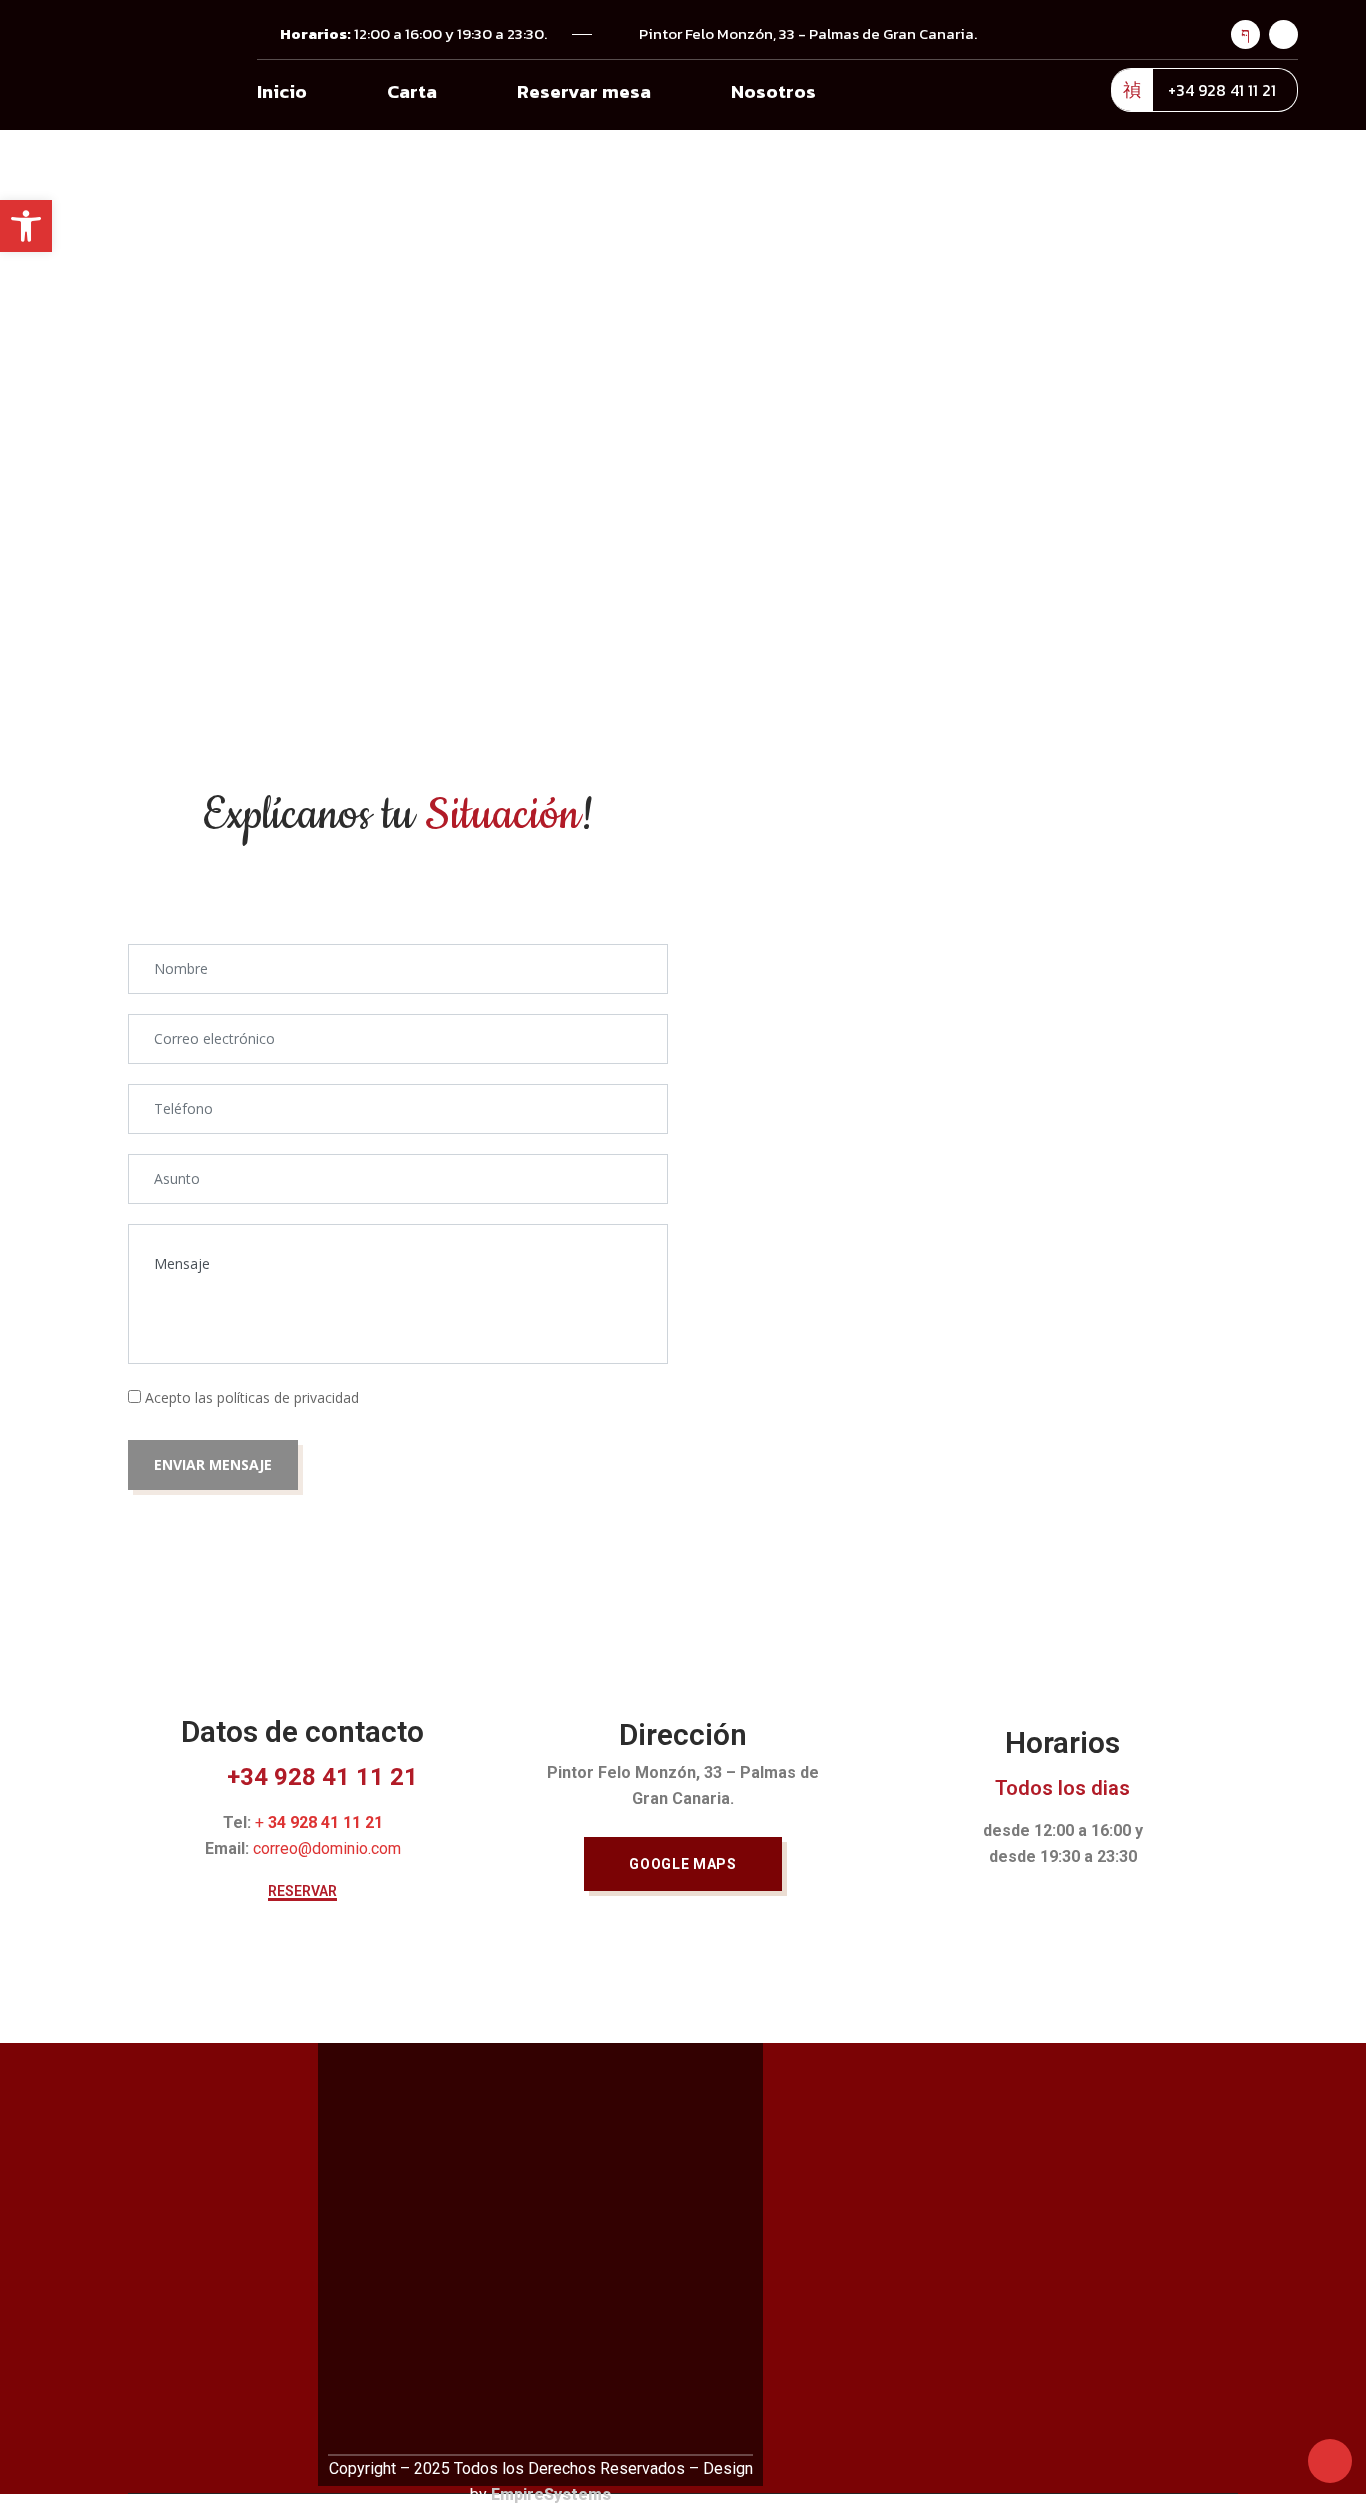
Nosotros (773, 92)
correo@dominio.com (327, 1848)
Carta (412, 92)
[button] (302, 1892)
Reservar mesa (584, 92)
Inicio (282, 92)
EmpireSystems (551, 2494)
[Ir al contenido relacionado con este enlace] (1330, 2459)
